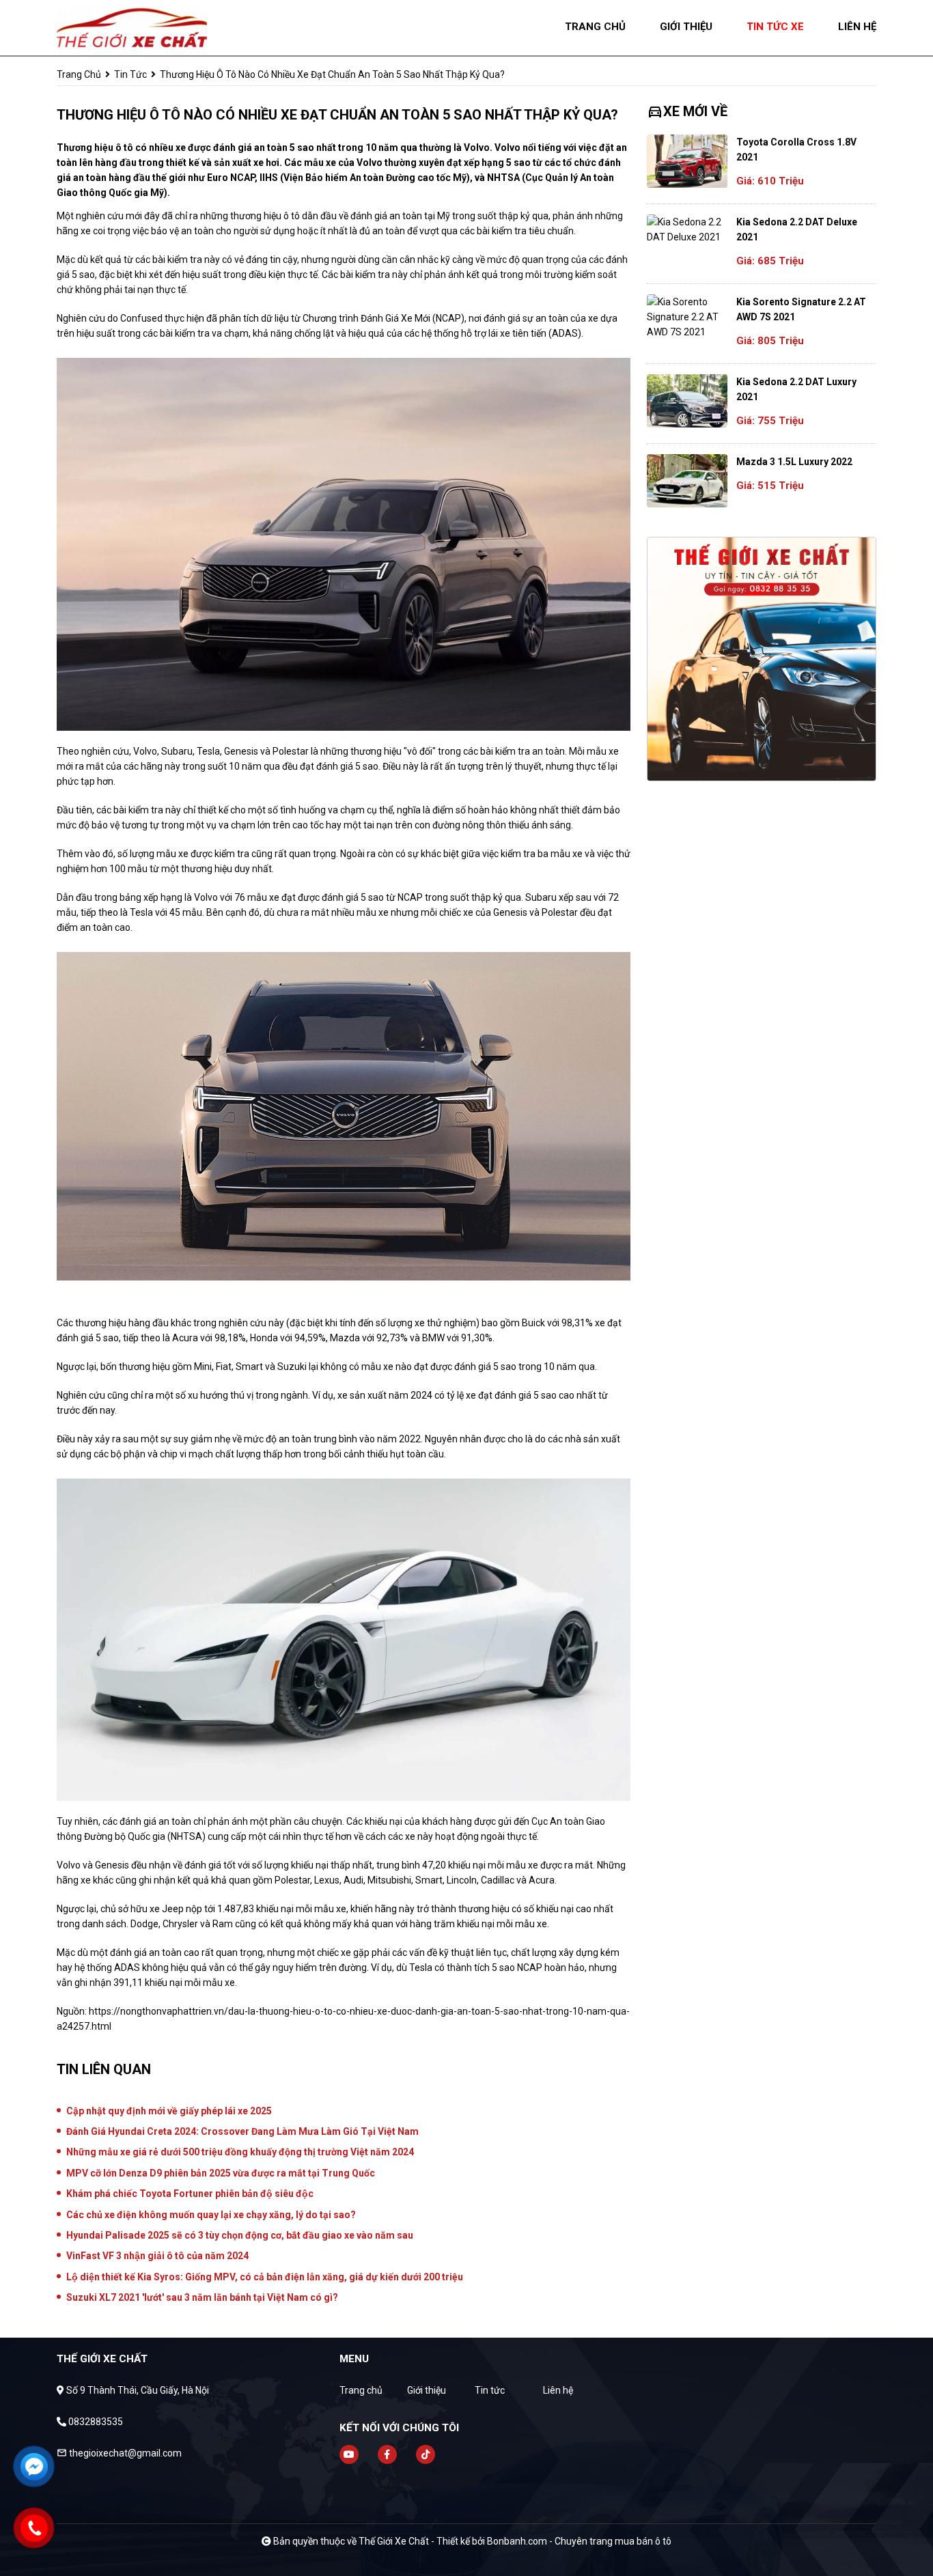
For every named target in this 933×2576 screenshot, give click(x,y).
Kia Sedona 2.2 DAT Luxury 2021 (796, 389)
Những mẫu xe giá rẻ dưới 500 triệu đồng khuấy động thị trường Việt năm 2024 (240, 2152)
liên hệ (857, 27)
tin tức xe (775, 27)
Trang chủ (361, 2390)
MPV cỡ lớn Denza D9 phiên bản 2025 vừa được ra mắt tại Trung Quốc (221, 2173)
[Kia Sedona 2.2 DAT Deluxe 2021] (687, 229)
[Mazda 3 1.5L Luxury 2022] (687, 481)
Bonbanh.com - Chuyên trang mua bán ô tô (579, 2541)
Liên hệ (558, 2390)
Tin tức (130, 74)
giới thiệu (686, 27)
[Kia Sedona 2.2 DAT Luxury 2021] (687, 401)
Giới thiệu (427, 2390)
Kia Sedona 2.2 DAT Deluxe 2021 (797, 229)
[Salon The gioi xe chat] (132, 27)
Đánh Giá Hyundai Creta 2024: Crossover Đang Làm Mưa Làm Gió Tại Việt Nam (242, 2131)
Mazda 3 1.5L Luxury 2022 (794, 462)
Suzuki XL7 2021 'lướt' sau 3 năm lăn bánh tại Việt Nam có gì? (202, 2297)
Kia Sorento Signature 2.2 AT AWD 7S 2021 (801, 309)
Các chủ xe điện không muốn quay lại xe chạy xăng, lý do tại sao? (211, 2215)
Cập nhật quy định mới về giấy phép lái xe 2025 (169, 2111)
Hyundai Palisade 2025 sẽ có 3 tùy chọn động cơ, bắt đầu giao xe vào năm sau (240, 2235)
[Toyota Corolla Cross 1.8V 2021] (687, 161)
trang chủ (595, 27)
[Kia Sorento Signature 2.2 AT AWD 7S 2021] (687, 317)
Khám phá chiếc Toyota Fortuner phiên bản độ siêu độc (190, 2194)
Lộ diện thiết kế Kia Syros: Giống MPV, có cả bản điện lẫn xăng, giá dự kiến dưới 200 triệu (265, 2277)
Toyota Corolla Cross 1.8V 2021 (796, 150)
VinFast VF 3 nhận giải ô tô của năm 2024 (157, 2256)
